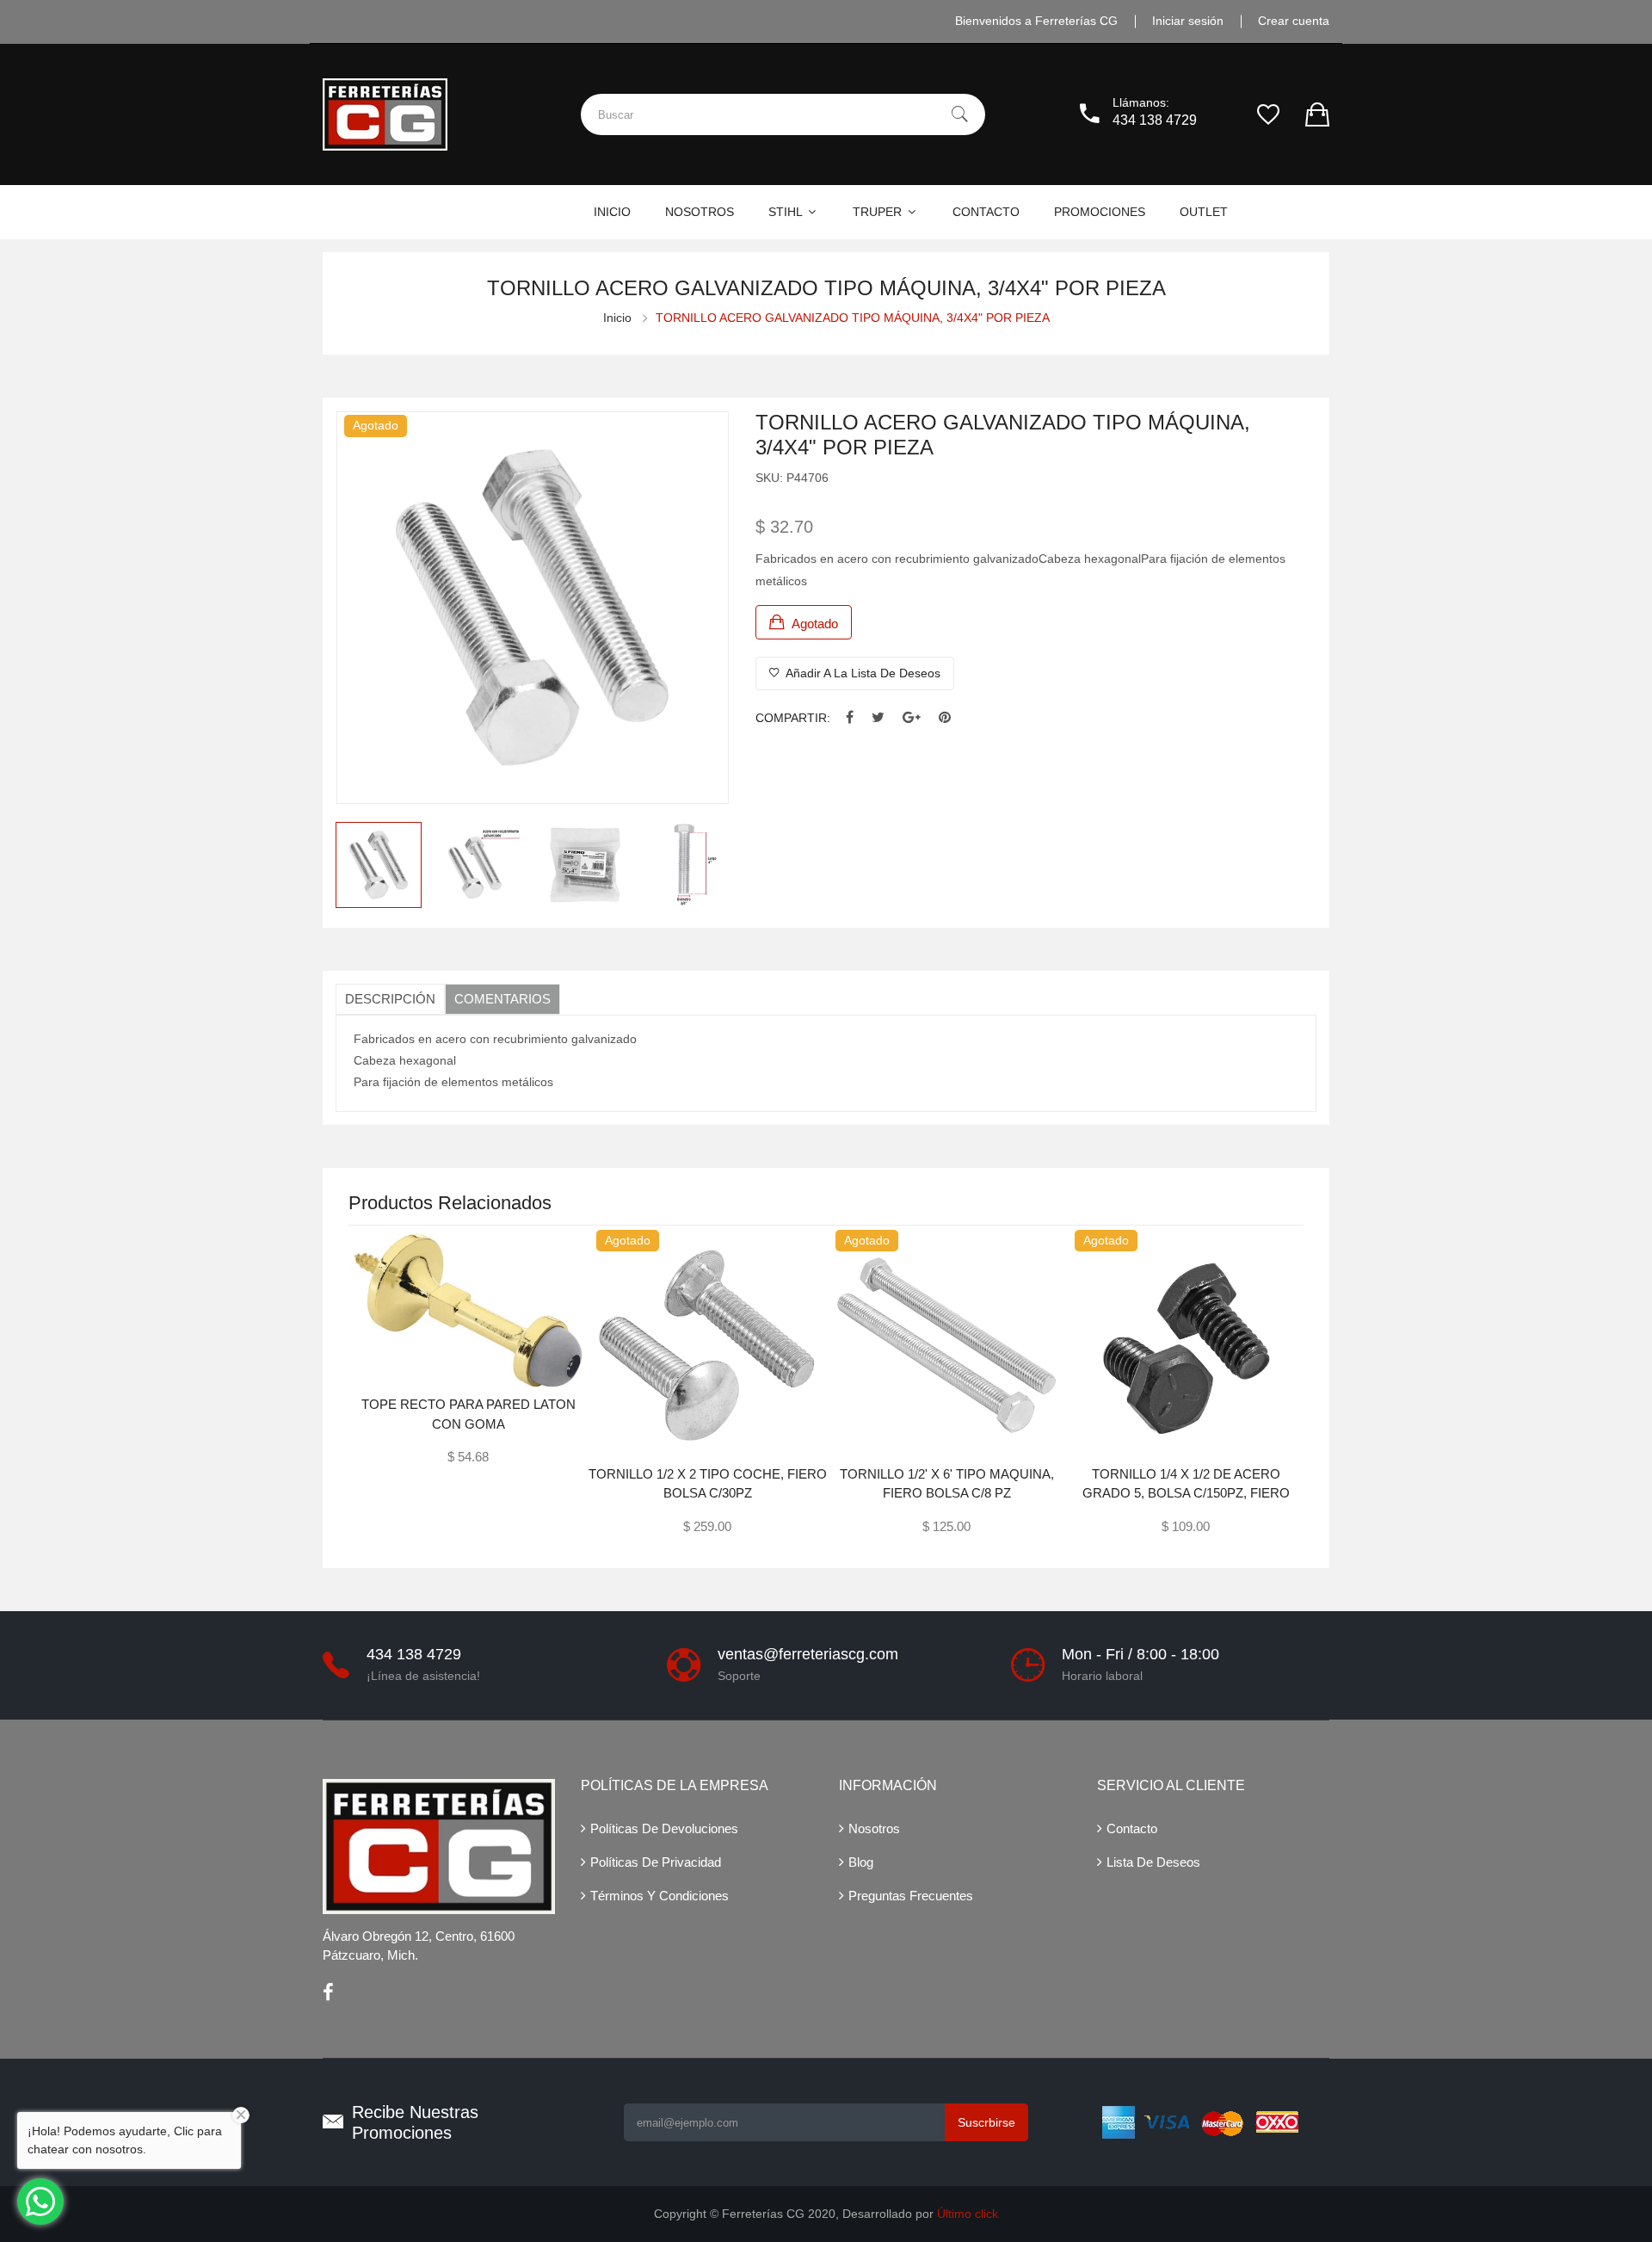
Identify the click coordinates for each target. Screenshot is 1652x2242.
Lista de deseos (1153, 1862)
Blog (861, 1862)
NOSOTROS (700, 212)
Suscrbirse (986, 2122)
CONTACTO (986, 212)
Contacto (1132, 1828)
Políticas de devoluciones (664, 1828)
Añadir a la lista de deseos (862, 673)
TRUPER (879, 212)
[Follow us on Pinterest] (945, 718)
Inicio (617, 318)
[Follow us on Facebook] (850, 718)
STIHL (787, 212)
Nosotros (874, 1828)
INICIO (612, 212)
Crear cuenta (1294, 21)
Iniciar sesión (1188, 21)
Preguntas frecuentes (911, 1896)
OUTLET (1204, 212)
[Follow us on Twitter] (878, 718)
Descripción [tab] (390, 999)
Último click (968, 2214)
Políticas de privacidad (656, 1862)
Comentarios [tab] (502, 999)
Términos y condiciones (660, 1896)
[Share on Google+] (912, 718)
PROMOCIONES (1100, 212)
